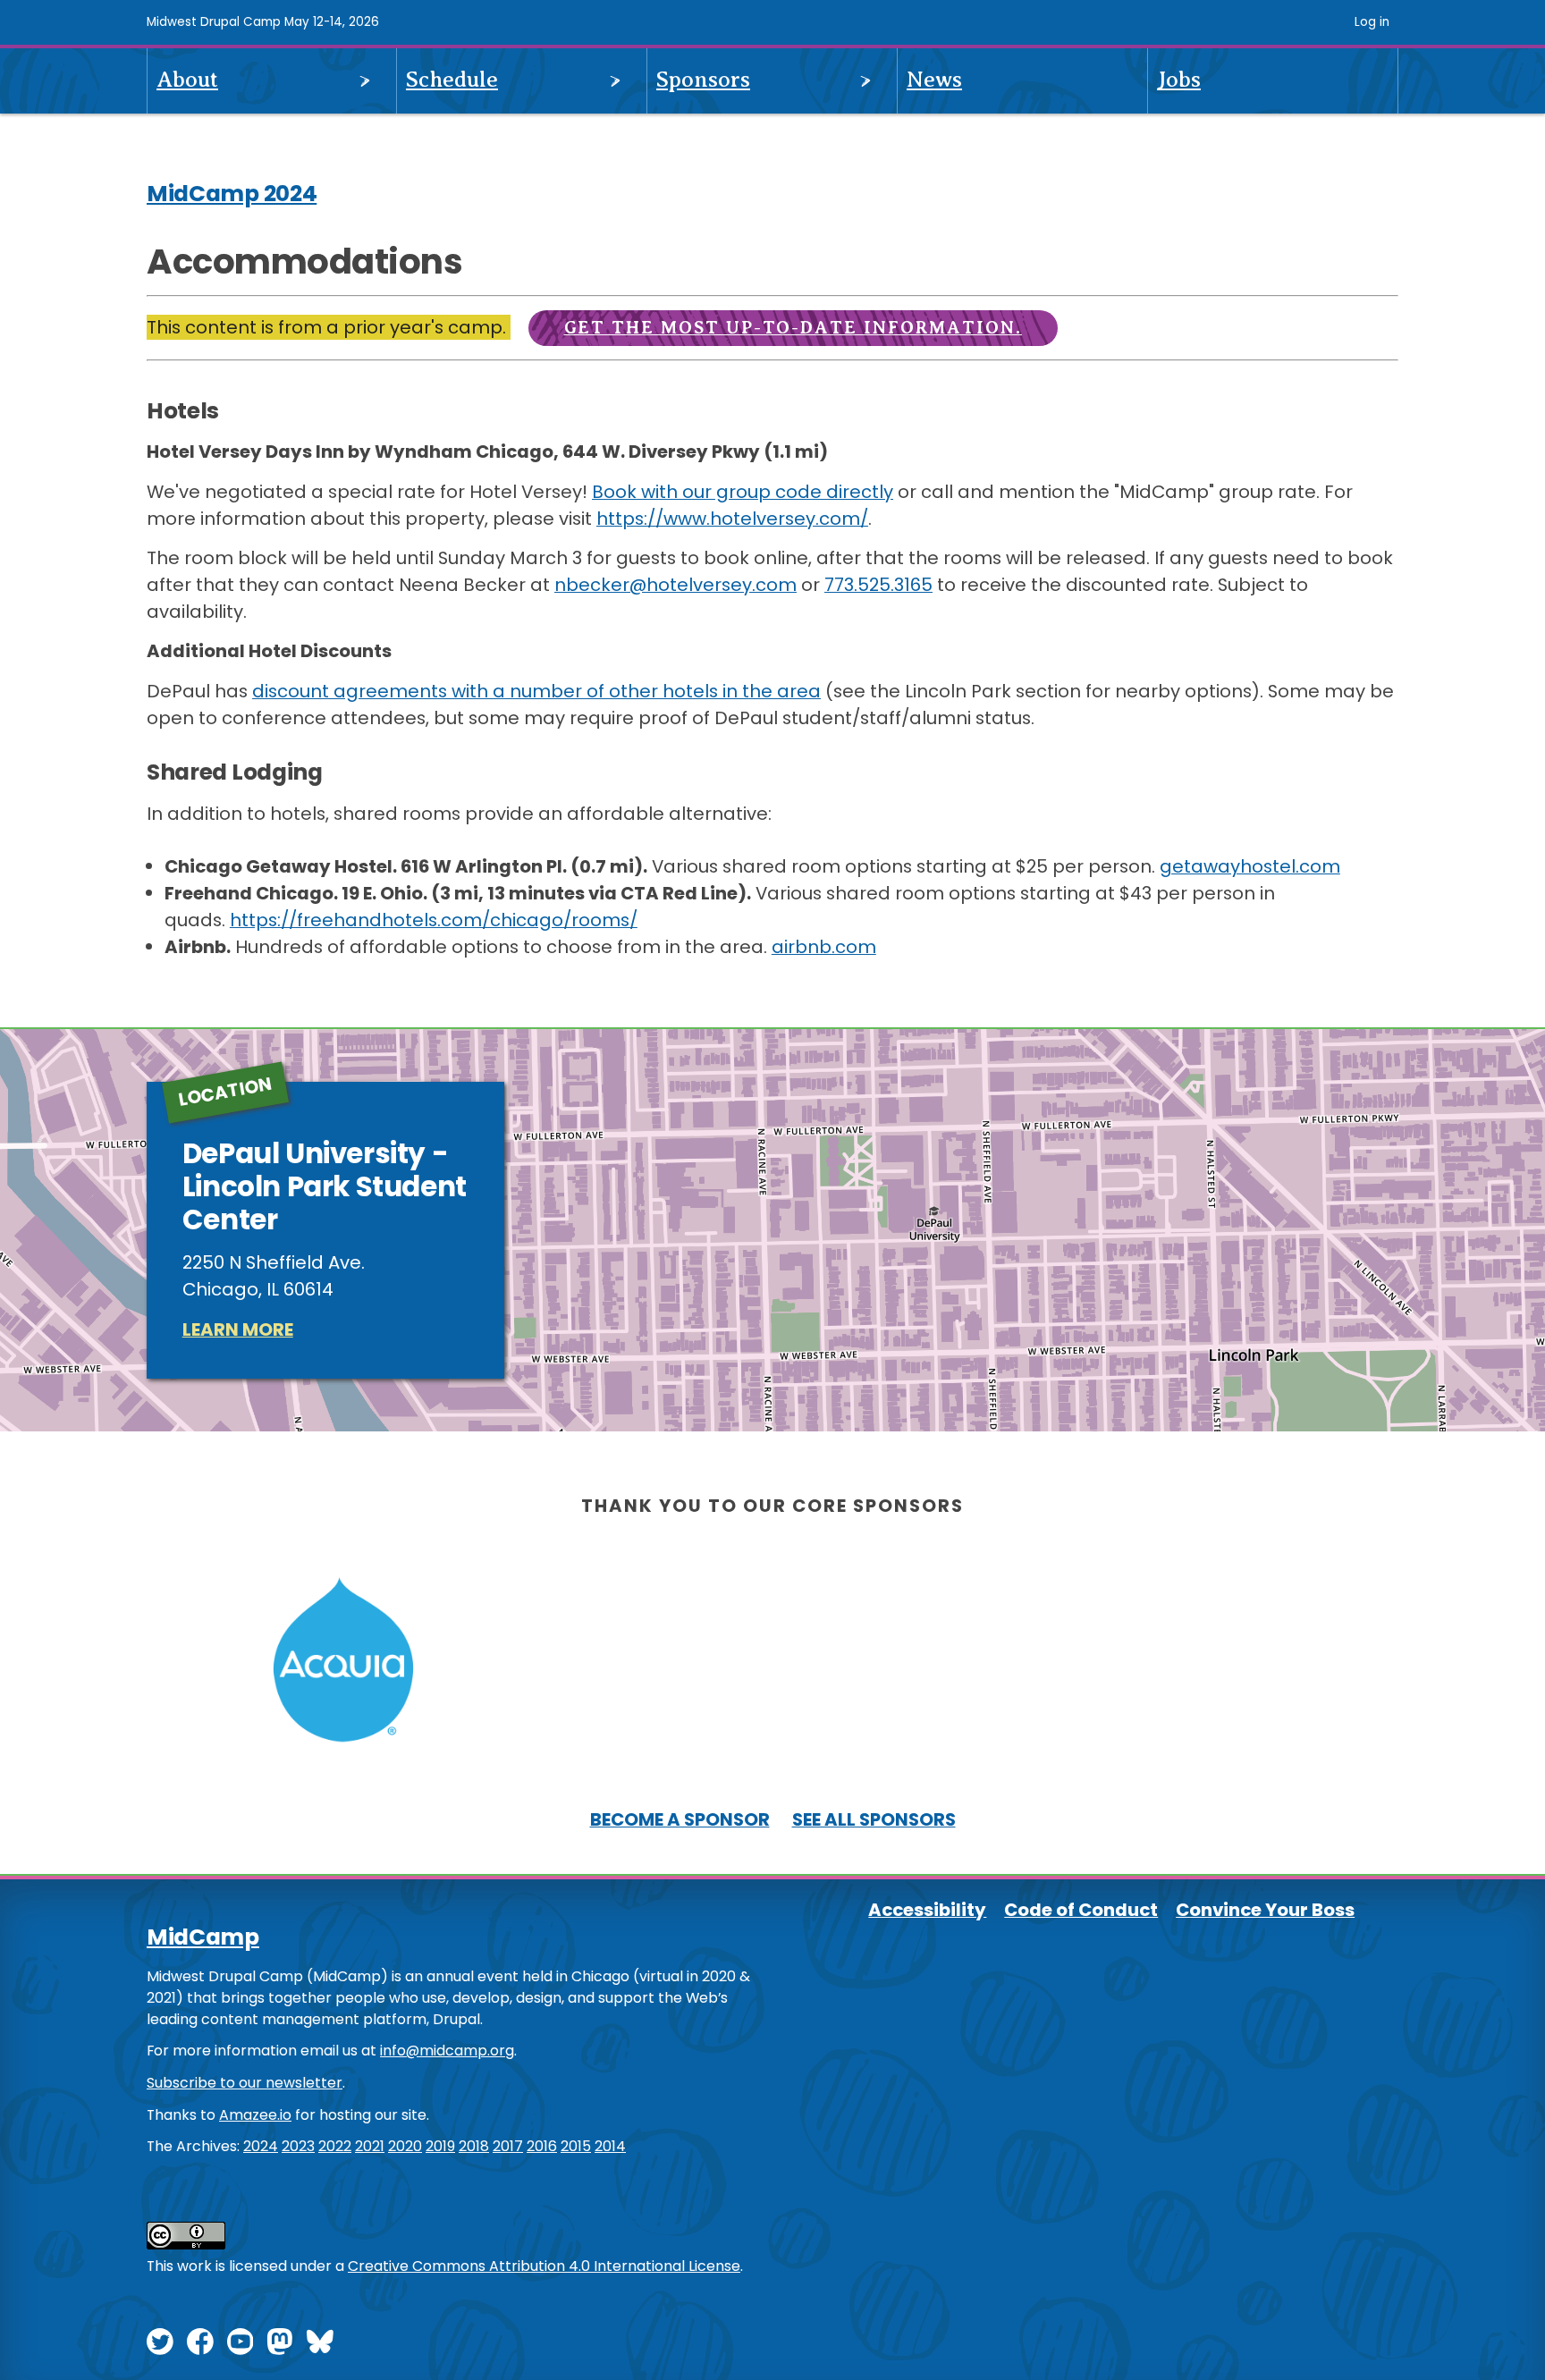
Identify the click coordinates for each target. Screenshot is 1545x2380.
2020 (405, 2146)
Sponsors (703, 80)
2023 (298, 2146)
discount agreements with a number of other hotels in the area (536, 691)
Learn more (238, 1329)
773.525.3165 (878, 585)
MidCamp (203, 1937)
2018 (474, 2146)
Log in (1372, 22)
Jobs (1179, 80)
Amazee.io (255, 2115)
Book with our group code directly (743, 492)
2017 (508, 2146)
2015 (576, 2146)
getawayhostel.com (1250, 866)
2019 (440, 2146)
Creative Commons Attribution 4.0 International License (544, 2266)
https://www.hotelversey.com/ (732, 519)
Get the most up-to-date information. (793, 328)
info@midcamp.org (447, 2051)
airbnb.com (824, 947)
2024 (261, 2146)
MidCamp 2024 (232, 194)
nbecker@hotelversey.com (675, 585)
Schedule (452, 80)
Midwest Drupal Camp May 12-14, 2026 (263, 22)
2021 (370, 2146)
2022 (335, 2146)
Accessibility (927, 1910)
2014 (610, 2146)
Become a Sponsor (680, 1819)
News (934, 80)
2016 (542, 2146)
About (187, 80)
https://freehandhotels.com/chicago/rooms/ (434, 920)
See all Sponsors (874, 1819)
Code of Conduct (1081, 1910)
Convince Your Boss (1265, 1910)
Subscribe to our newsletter (245, 2083)
